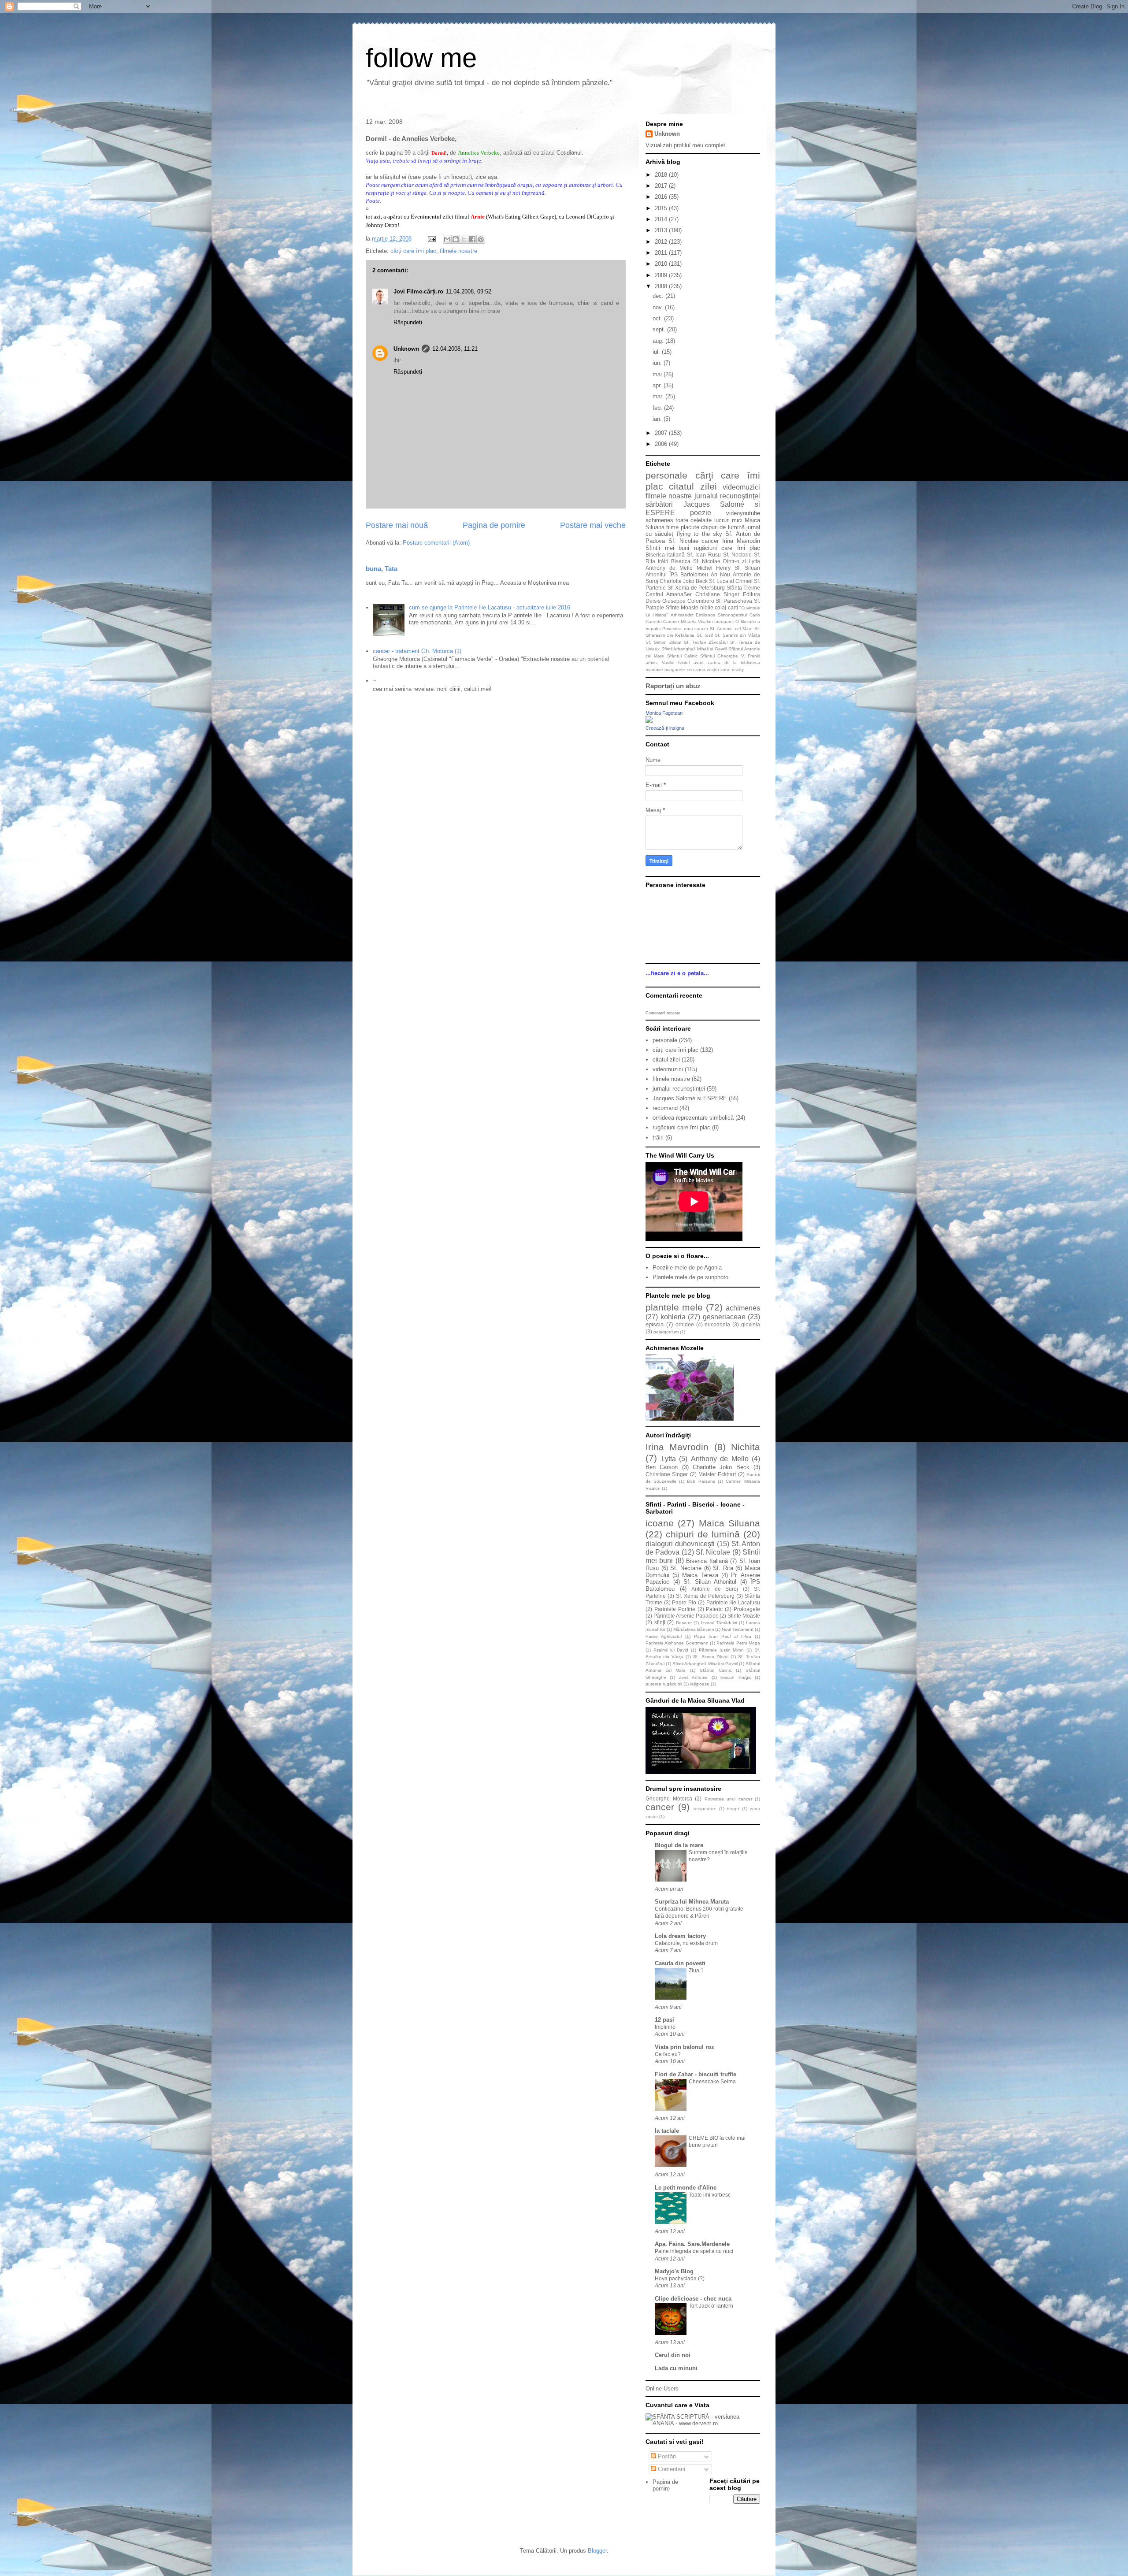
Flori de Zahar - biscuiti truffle (696, 2074)
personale (666, 475)
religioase (700, 1684)
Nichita (746, 1447)
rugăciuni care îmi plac (727, 548)
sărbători (659, 504)
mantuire (654, 670)
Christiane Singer (717, 594)
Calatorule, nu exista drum (686, 1943)
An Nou (720, 574)
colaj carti (726, 607)
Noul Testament (738, 1629)
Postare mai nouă (397, 525)
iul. (657, 352)
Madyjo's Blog (674, 2271)
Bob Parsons (701, 1481)
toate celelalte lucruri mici (709, 520)
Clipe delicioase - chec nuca (693, 2299)
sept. (660, 329)
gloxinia (751, 1324)
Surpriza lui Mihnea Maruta (692, 1902)
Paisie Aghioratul (664, 1636)
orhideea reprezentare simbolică (693, 1118)
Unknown (406, 349)
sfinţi (660, 1622)
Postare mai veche (593, 525)
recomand (665, 1108)
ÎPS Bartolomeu (689, 574)
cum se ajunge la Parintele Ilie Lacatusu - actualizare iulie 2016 (490, 607)
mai (658, 374)
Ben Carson (662, 1467)
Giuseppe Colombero (688, 601)
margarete (675, 670)
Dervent (684, 1623)
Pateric (714, 1609)
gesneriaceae (724, 1317)
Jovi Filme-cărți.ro (418, 291)
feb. (658, 408)
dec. (659, 296)
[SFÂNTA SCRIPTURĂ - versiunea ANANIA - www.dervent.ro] (703, 2423)
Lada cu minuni (676, 2368)
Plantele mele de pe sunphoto (690, 1277)
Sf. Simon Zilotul (663, 642)
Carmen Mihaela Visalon (688, 622)
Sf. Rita (723, 1568)
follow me (421, 58)
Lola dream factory (680, 1936)
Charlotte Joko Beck (684, 581)
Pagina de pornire (494, 525)
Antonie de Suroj (715, 1589)
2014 (662, 219)
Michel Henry (714, 568)
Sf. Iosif (705, 635)
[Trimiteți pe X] (464, 239)
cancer (710, 541)
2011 (662, 253)
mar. (659, 396)
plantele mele (674, 1307)
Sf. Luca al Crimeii (731, 581)
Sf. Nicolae (683, 541)
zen (690, 670)
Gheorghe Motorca (669, 1798)
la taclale (667, 2131)
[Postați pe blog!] (456, 239)
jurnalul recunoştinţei (727, 496)
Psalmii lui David (671, 1650)
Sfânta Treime (744, 588)
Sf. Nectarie (737, 555)
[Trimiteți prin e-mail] (447, 239)
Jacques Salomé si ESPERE (690, 1098)
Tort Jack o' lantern (711, 2306)
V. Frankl (751, 656)
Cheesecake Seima (712, 2082)
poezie (701, 513)
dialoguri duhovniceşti (680, 1544)
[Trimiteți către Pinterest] (481, 239)
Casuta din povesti (680, 1963)
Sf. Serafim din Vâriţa (737, 635)
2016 (662, 197)
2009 (662, 275)
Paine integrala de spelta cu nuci (694, 2251)
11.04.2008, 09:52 (469, 291)
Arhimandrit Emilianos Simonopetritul (709, 615)
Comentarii (671, 2469)
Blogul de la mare (679, 1845)
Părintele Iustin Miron (722, 1650)
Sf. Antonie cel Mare (731, 629)
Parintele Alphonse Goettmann (677, 1643)
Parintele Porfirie (675, 1609)
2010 (662, 264)
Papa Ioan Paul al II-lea (723, 1636)
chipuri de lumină (723, 527)
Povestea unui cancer (685, 629)
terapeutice (705, 1809)
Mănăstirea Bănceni (694, 1629)
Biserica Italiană (665, 555)
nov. (659, 307)
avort (699, 663)
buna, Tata (382, 569)
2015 (662, 208)
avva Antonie (693, 1677)
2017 (662, 186)
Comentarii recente (663, 1013)
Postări (666, 2456)
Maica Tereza (700, 1575)
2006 (662, 444)
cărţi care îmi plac (413, 251)
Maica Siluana (729, 1523)
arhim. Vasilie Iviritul (668, 663)
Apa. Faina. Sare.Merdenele (692, 2244)
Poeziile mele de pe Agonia (687, 1268)
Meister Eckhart (717, 1474)
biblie (707, 607)
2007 (662, 433)
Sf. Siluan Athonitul (710, 1582)
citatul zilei (693, 486)
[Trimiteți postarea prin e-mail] (431, 239)
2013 (662, 230)
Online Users (662, 2389)
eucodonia (717, 1324)
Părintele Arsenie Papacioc (686, 1616)
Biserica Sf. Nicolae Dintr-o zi (709, 561)
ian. (658, 419)
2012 (662, 242)
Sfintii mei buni (667, 548)
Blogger (597, 2551)
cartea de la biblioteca (734, 663)
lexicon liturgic (736, 1677)
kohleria (673, 1317)
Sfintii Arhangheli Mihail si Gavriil (694, 649)
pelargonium (666, 1332)
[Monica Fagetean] (649, 721)
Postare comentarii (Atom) (436, 543)
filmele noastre (458, 251)
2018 (662, 175)
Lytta (754, 561)
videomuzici (741, 487)
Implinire (665, 2027)
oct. (658, 318)
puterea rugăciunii (664, 1684)
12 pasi (664, 2020)
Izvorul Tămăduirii (719, 1623)
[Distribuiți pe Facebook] (472, 239)
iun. (658, 363)
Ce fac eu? (668, 2054)
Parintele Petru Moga (738, 1643)
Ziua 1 (696, 1971)
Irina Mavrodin (741, 541)
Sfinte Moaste (682, 607)
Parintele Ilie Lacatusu (733, 1602)
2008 (662, 286)
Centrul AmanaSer (669, 594)
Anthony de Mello (669, 568)
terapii (733, 1809)
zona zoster (707, 670)
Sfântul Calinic (682, 656)
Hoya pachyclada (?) (680, 2279)
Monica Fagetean (664, 713)
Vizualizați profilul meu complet (685, 145)
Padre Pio (684, 1602)
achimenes (659, 520)
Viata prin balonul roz (685, 2047)
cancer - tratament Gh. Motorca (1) (417, 651)
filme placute (683, 527)
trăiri (663, 561)
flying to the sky (699, 534)
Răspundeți (408, 322)
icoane (660, 1523)
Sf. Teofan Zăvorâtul (706, 642)
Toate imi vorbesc (710, 2195)
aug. (659, 341)
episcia (655, 1324)
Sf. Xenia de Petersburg (696, 588)
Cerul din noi (673, 2355)
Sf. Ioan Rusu (704, 555)
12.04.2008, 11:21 (455, 349)
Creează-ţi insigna (665, 728)
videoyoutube (743, 513)
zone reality (732, 670)
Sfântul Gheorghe (719, 656)
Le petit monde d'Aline (686, 2188)
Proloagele (747, 1609)
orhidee (685, 1324)
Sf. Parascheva (734, 601)
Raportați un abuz (673, 686)
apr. (658, 385)
